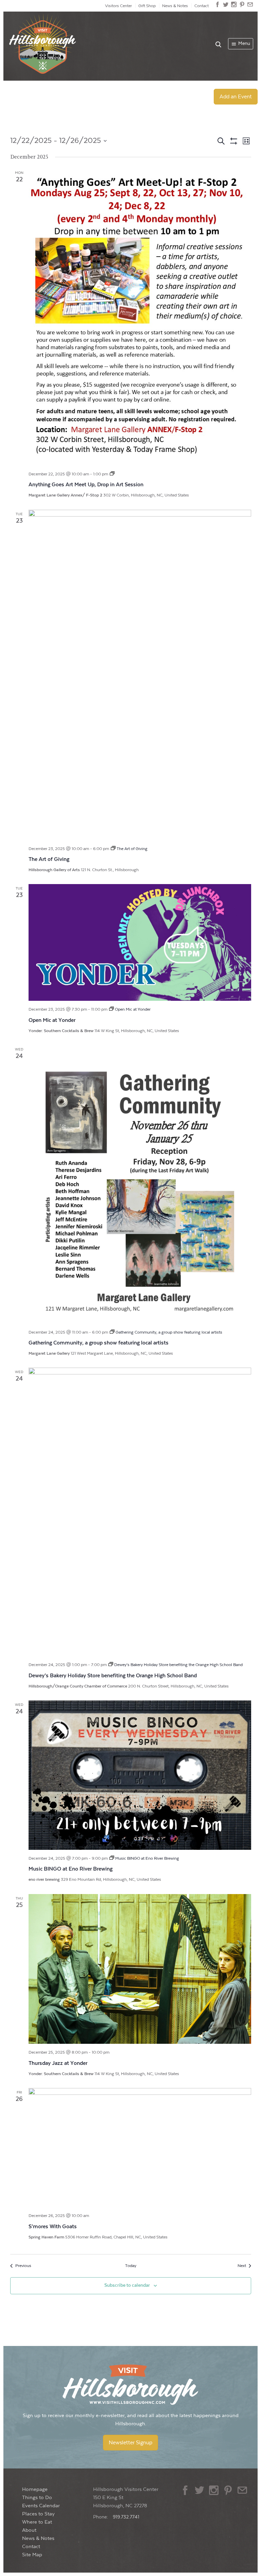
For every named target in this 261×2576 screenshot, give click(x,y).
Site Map (32, 2555)
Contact (202, 6)
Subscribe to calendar (127, 2285)
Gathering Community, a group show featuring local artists (99, 1343)
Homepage (35, 2489)
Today (131, 2266)
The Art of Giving (49, 859)
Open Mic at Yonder (52, 1020)
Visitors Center (118, 6)
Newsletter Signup (130, 2443)
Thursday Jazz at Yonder (58, 2063)
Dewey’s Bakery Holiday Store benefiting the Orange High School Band (113, 1676)
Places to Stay (38, 2514)
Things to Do (37, 2498)
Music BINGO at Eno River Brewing (71, 1869)
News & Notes (175, 6)
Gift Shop (147, 6)
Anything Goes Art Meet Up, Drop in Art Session (86, 485)
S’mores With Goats (53, 2227)
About (29, 2530)
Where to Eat (37, 2522)
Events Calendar (41, 2506)
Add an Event (236, 97)
